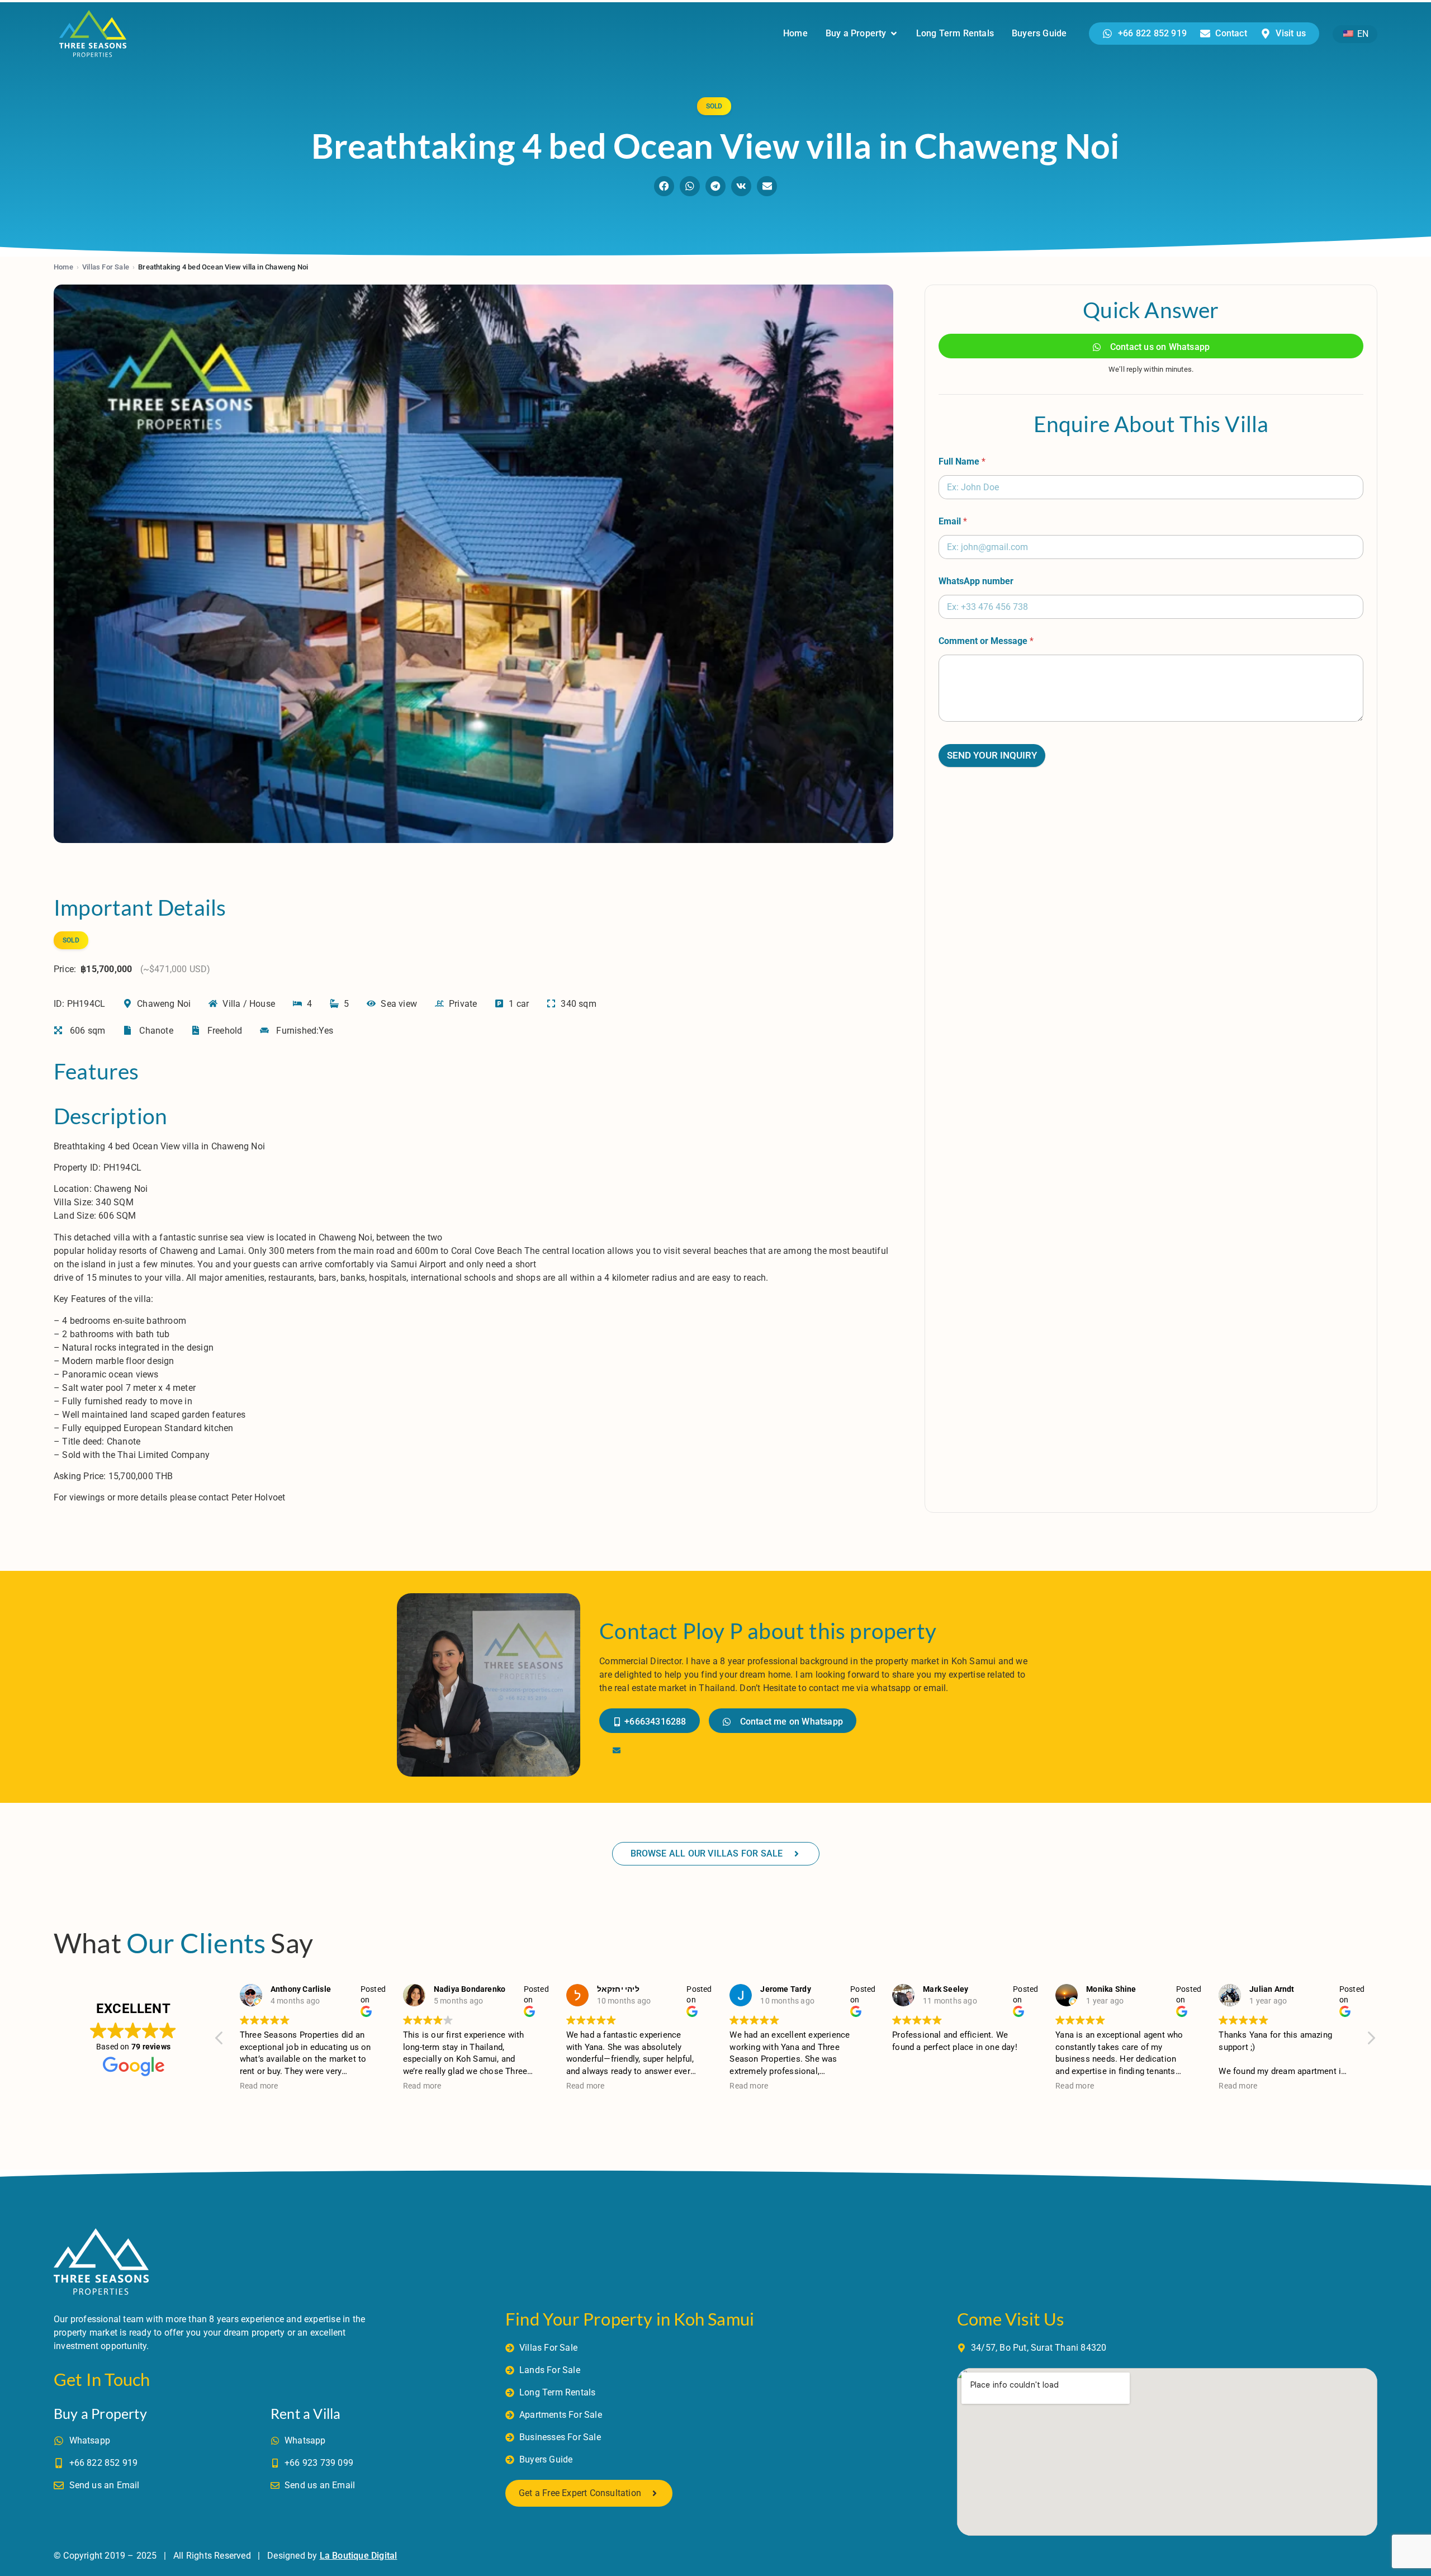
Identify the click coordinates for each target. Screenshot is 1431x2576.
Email (953, 521)
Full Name (962, 461)
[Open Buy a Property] (894, 34)
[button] (664, 186)
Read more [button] (259, 2086)
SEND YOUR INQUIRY (992, 755)
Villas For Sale (106, 267)
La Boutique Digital (359, 2556)
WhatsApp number (976, 581)
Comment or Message (986, 641)
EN (1362, 34)
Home (63, 267)
